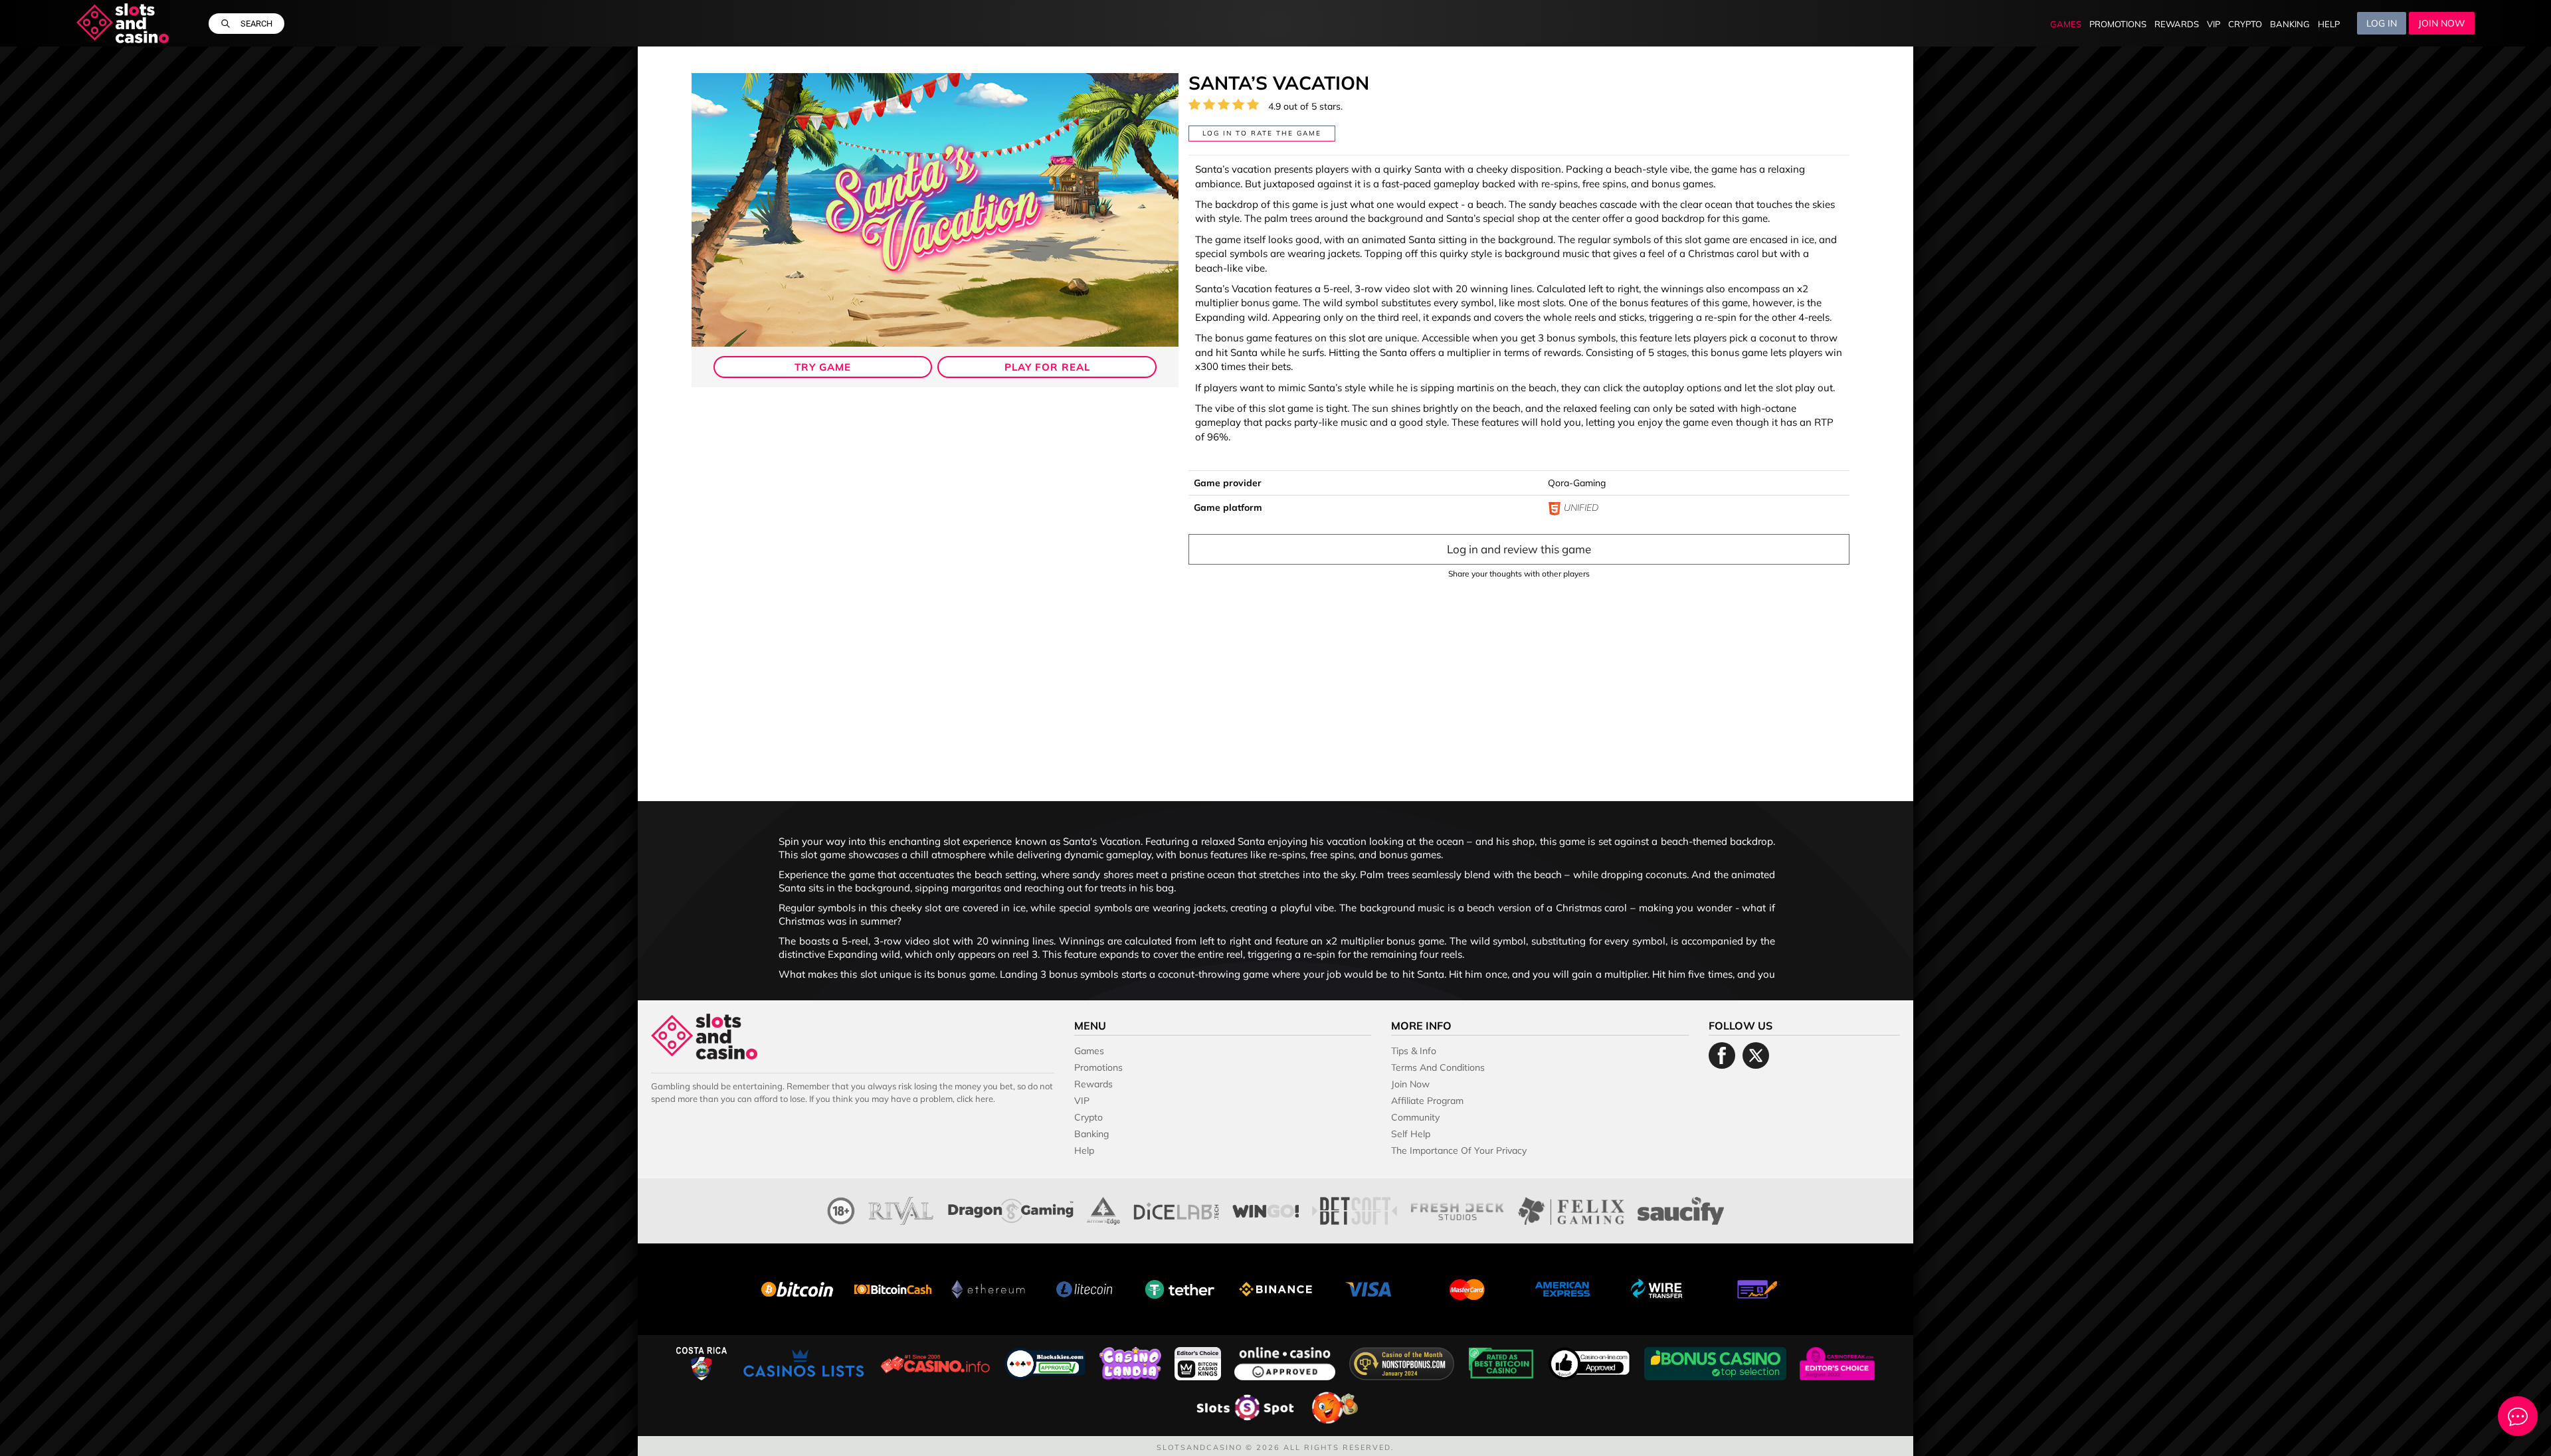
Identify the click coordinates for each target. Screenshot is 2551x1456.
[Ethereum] (989, 1288)
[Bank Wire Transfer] (1658, 1288)
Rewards (2177, 24)
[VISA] (1371, 1288)
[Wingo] (1266, 1209)
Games (2066, 24)
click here (975, 1099)
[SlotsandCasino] (123, 23)
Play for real (1047, 367)
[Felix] (1571, 1209)
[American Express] (1562, 1288)
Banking (2290, 24)
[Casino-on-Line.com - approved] (1591, 1362)
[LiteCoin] (1084, 1288)
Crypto (2245, 24)
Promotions (2118, 24)
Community (1415, 1117)
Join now (2442, 23)
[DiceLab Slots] (1176, 1209)
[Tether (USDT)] (1180, 1288)
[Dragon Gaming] (1011, 1209)
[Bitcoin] (797, 1288)
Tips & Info (1414, 1051)
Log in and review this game (1519, 549)
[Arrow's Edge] (1103, 1209)
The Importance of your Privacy (1459, 1150)
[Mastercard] (1467, 1288)
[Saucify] (1680, 1209)
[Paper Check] (1754, 1288)
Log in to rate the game (1262, 133)
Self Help (1411, 1134)
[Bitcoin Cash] (893, 1288)
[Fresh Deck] (1458, 1209)
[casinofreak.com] (1837, 1362)
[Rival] (901, 1209)
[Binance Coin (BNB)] (1275, 1288)
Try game (823, 367)
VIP (2214, 24)
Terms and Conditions (1438, 1067)
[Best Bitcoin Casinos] (1503, 1362)
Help (2329, 24)
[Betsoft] (1355, 1209)
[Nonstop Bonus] (1403, 1362)
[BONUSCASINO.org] (1717, 1362)
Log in (2382, 23)
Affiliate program (1427, 1101)
